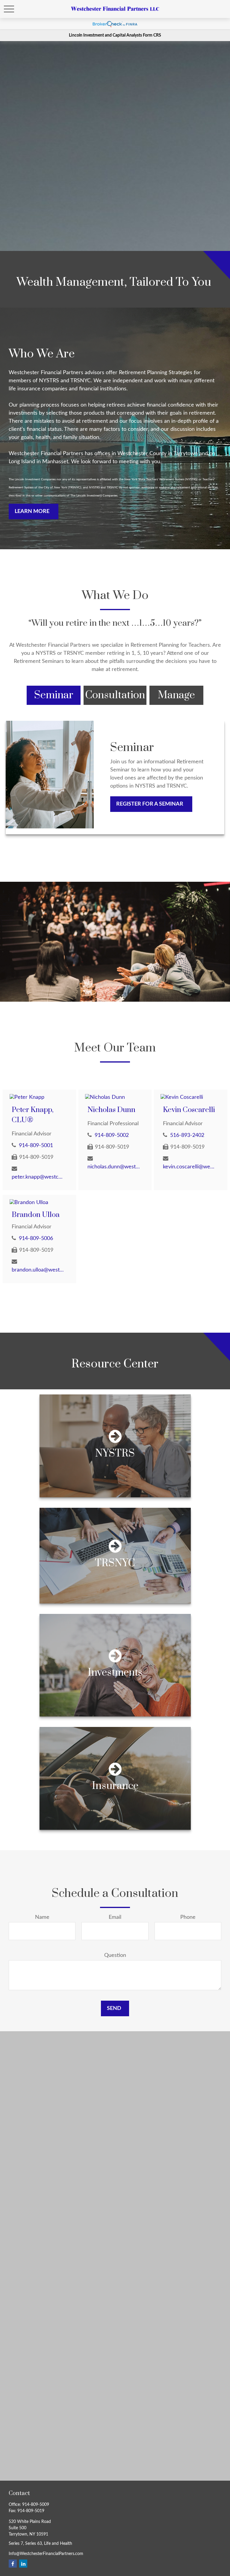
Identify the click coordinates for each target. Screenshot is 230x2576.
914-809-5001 (36, 1146)
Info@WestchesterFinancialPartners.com (46, 2554)
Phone (188, 1917)
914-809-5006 (36, 1239)
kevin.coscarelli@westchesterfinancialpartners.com (189, 1167)
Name (42, 1917)
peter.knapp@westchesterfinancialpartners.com (38, 1177)
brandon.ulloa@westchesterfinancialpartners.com (38, 1270)
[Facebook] (13, 2564)
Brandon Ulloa (36, 1215)
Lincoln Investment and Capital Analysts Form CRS (115, 35)
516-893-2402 (187, 1135)
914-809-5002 (112, 1135)
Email (115, 1917)
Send (114, 2008)
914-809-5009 (36, 2505)
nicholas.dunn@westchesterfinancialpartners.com (114, 1167)
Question (115, 1955)
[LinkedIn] (23, 2564)
